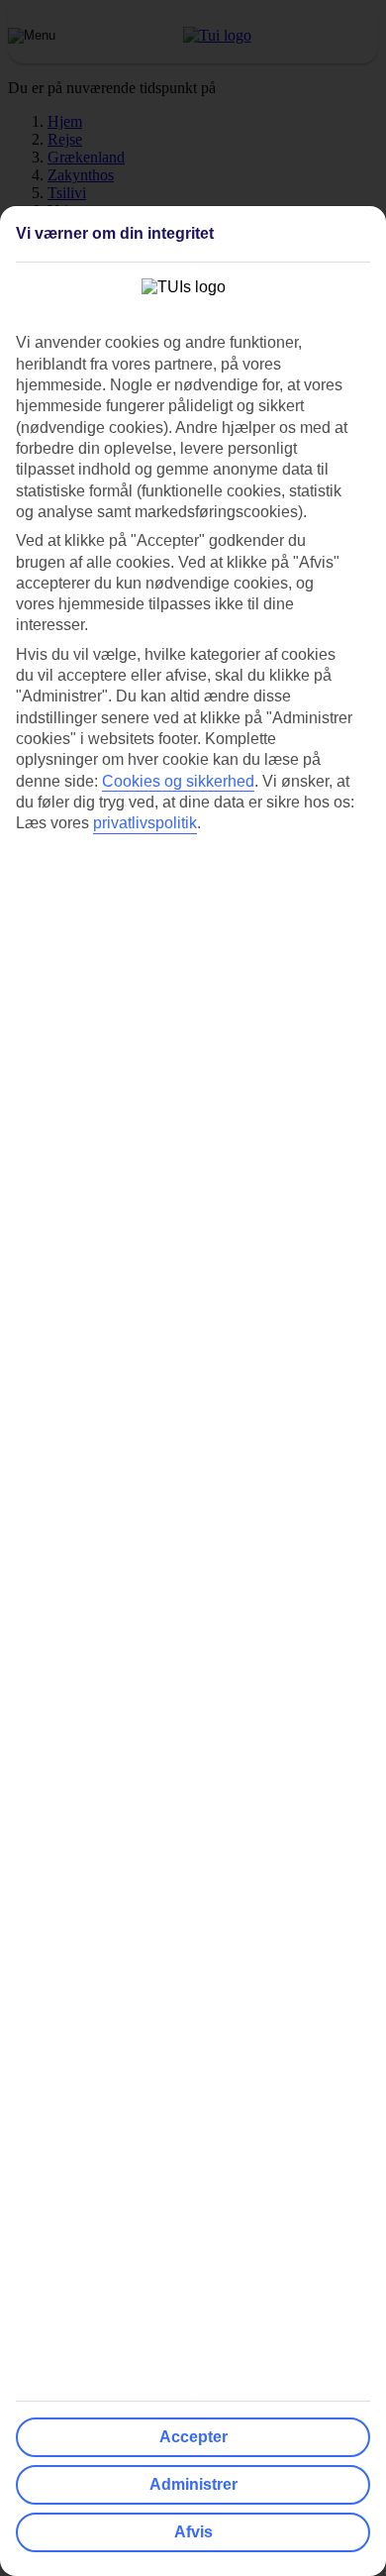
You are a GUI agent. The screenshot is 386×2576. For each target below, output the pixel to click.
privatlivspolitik (145, 823)
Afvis (193, 2532)
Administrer (193, 2484)
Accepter (193, 2437)
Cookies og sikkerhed (178, 781)
